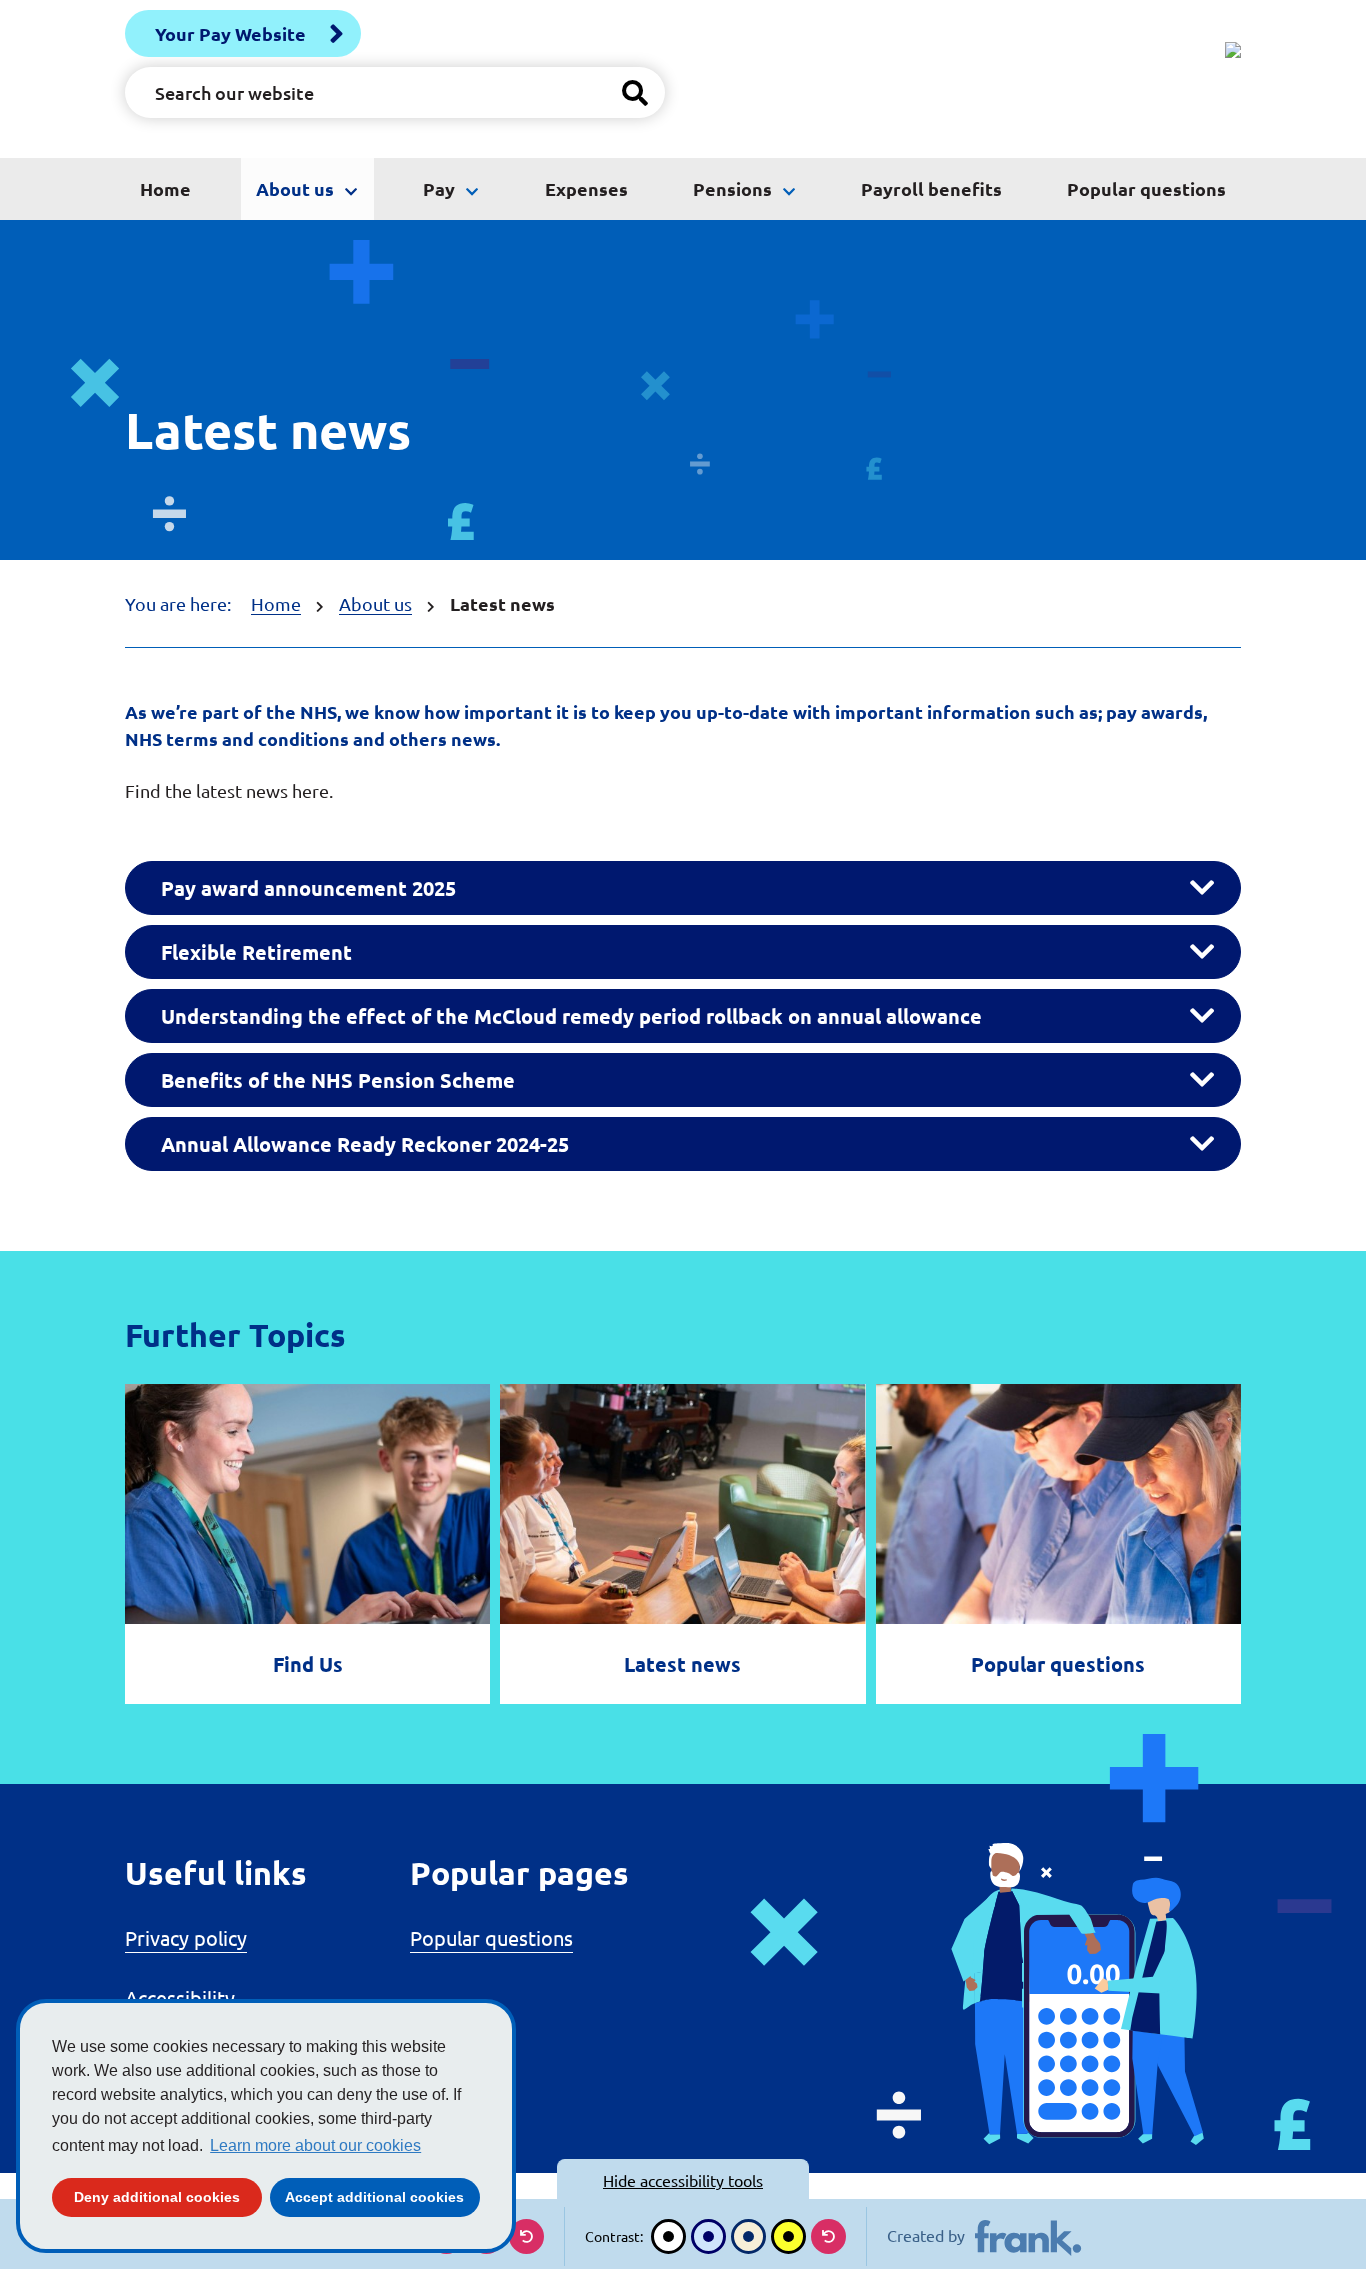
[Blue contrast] (708, 2236)
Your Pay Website (230, 33)
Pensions (732, 188)
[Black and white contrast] (668, 2236)
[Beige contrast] (748, 2236)
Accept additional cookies (382, 2196)
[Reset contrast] (828, 2236)
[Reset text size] (526, 2236)
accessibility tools (683, 2180)
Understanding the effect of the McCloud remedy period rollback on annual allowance (571, 1016)
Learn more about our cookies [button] (315, 2145)
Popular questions (1146, 188)
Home (165, 188)
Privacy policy (186, 1937)
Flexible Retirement (256, 952)
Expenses (586, 188)
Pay (439, 188)
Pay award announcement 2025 (308, 888)
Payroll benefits (931, 188)
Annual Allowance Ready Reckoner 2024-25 (365, 1144)
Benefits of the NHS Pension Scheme (338, 1080)
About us (295, 188)
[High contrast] (788, 2236)
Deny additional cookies (168, 2196)
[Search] (635, 92)
